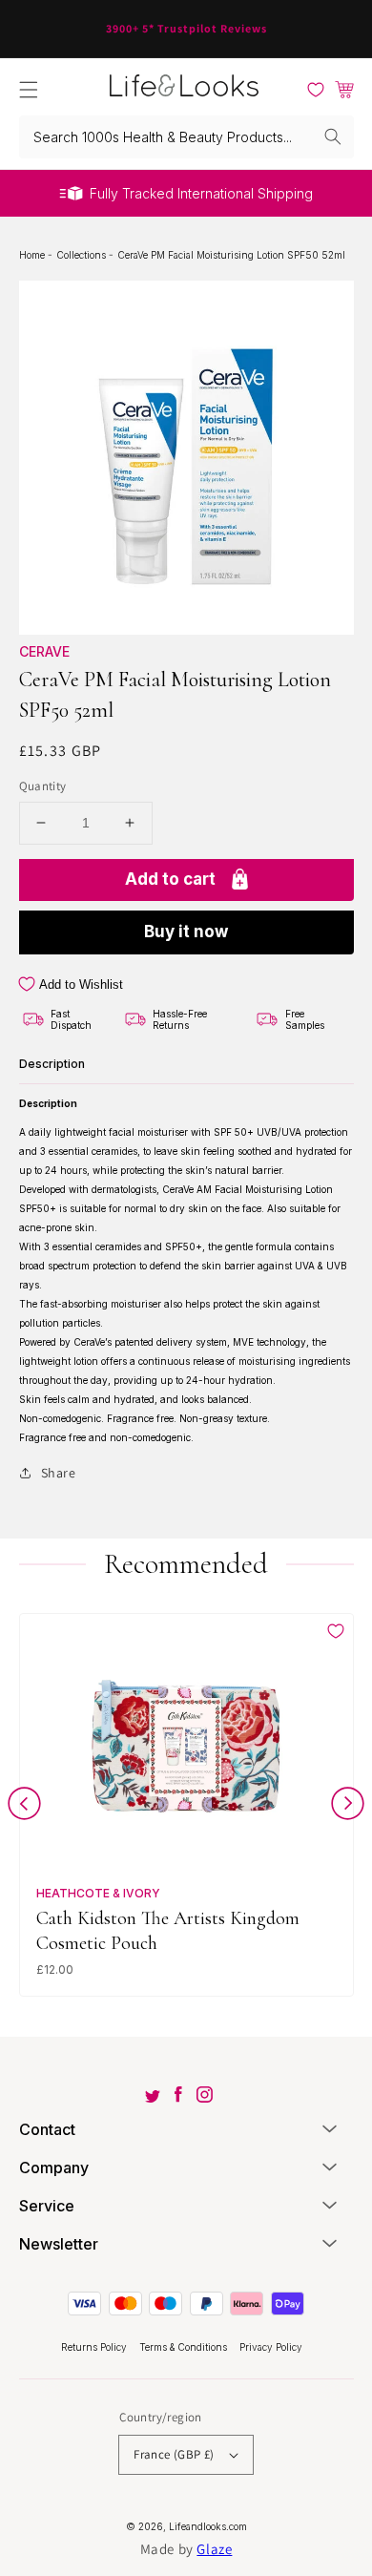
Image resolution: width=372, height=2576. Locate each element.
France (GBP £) (174, 2454)
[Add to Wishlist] (336, 1631)
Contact (47, 2129)
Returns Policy (95, 2347)
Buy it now (186, 932)
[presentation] (24, 1807)
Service (47, 2206)
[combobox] (186, 137)
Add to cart (170, 879)
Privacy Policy (271, 2347)
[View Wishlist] (316, 90)
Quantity (43, 786)
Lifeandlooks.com (208, 2526)
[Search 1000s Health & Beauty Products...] (333, 136)
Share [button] (59, 1473)
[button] (29, 90)
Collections (83, 255)
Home (33, 255)
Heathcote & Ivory (98, 1893)
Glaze (214, 2549)
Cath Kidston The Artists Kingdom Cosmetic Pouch (168, 1930)
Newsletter (59, 2244)
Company (54, 2168)
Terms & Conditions (185, 2347)
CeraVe (44, 651)
